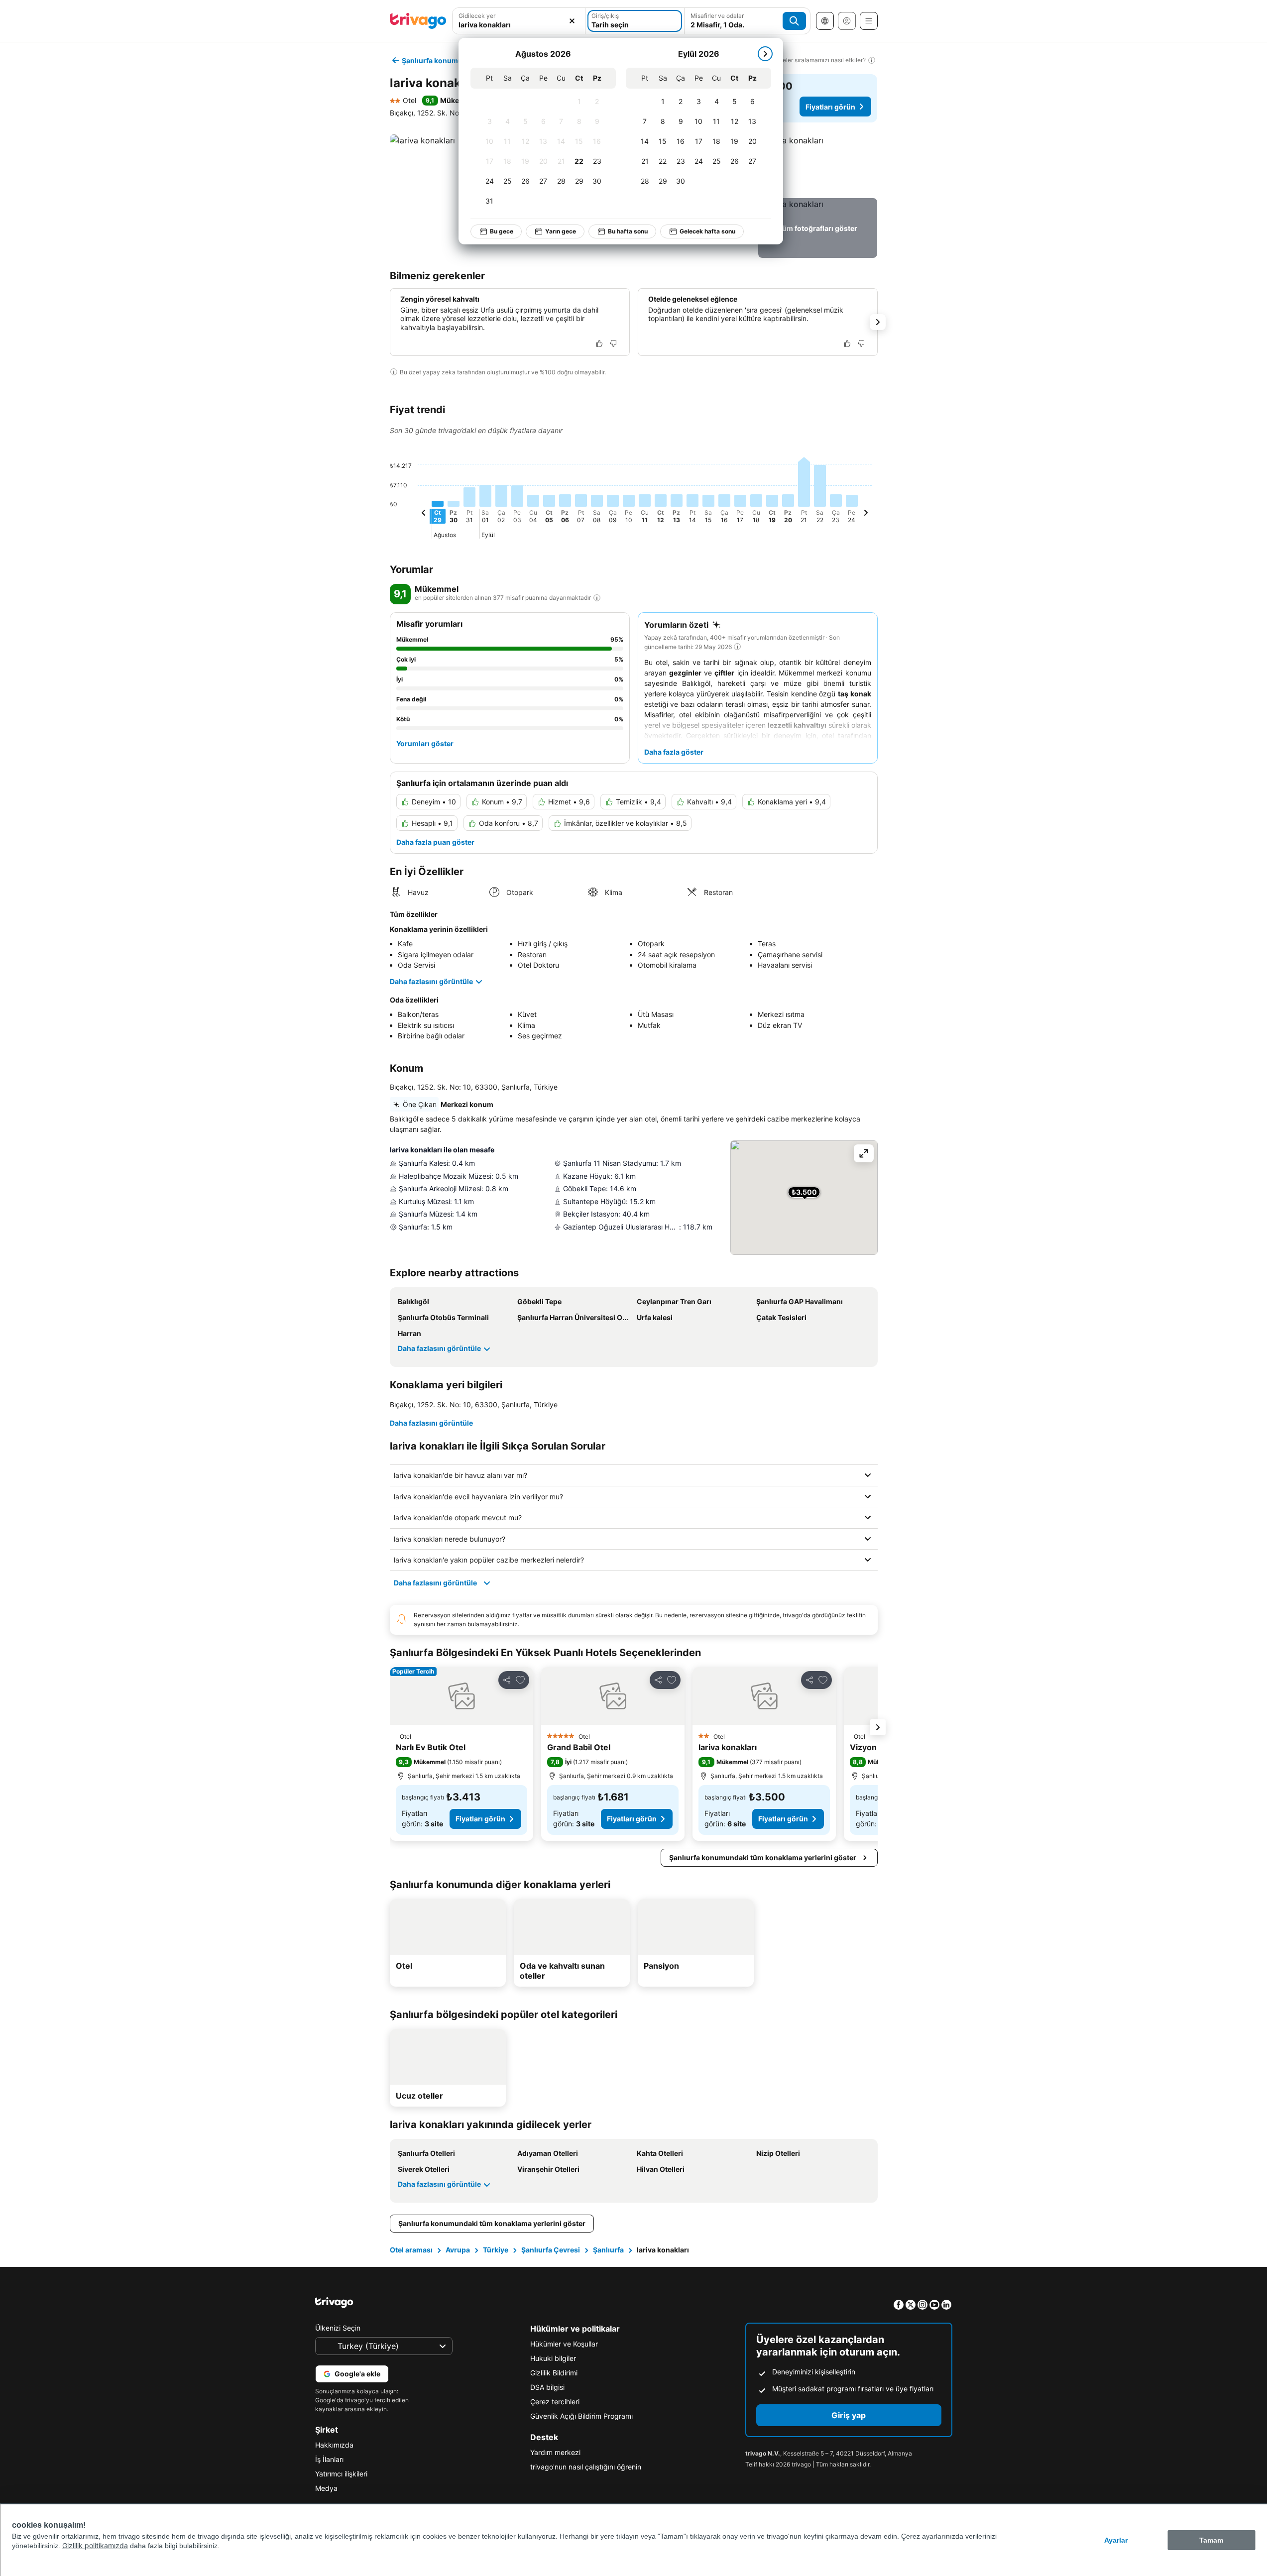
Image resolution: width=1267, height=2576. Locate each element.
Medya (326, 2488)
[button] (519, 21)
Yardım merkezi (555, 2452)
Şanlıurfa (608, 2250)
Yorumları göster (425, 743)
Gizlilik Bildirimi (554, 2373)
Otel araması (411, 2250)
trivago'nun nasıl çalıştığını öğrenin (586, 2467)
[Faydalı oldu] (599, 343)
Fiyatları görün (830, 107)
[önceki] (424, 514)
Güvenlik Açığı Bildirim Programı (581, 2416)
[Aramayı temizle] (572, 21)
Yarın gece (561, 231)
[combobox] (519, 21)
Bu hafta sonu (628, 231)
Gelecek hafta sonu (707, 231)
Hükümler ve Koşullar (564, 2344)
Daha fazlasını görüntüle (431, 981)
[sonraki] (765, 54)
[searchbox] (519, 25)
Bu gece (502, 231)
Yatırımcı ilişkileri (341, 2474)
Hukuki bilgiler (553, 2358)
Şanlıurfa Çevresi (551, 2250)
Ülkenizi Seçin (338, 2328)
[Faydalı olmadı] (613, 343)
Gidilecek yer (477, 16)
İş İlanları (329, 2459)
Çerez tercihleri (555, 2402)
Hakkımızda (334, 2445)
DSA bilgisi (547, 2387)
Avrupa (458, 2250)
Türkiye (496, 2250)
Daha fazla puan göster (435, 842)
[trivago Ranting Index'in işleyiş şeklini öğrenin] (597, 598)
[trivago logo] (418, 21)
